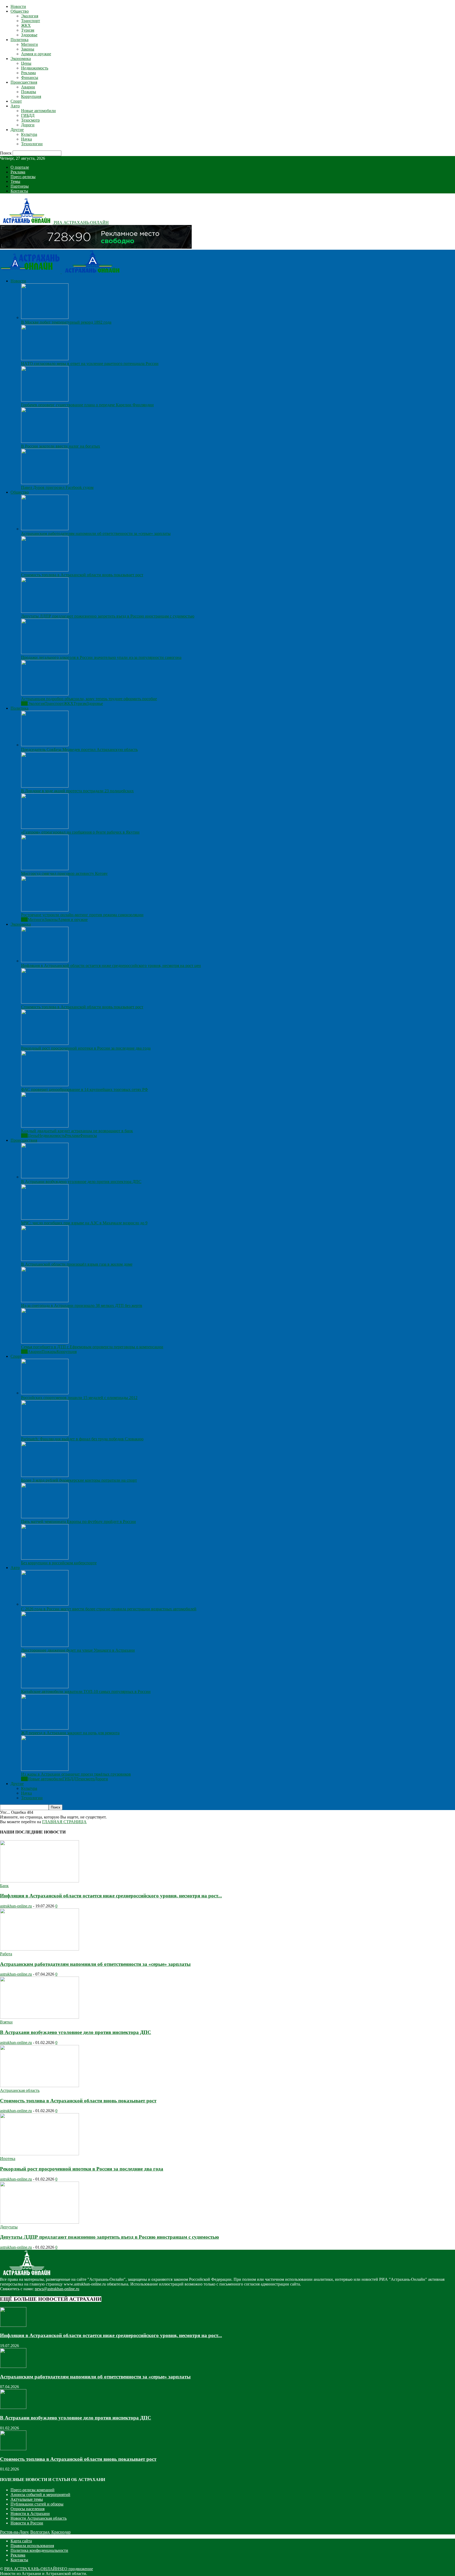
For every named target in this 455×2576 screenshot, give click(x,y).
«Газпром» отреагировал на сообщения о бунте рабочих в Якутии (80, 832)
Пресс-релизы (23, 177)
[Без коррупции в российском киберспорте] (45, 1558)
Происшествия (24, 82)
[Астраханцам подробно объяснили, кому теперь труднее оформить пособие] (45, 694)
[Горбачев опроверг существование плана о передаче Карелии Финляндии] (45, 400)
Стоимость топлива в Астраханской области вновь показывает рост (82, 575)
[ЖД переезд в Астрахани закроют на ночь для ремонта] (45, 1728)
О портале (20, 167)
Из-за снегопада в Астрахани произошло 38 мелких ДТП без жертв (82, 1305)
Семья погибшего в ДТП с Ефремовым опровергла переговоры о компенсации (92, 1347)
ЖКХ (26, 25)
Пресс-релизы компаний (33, 2490)
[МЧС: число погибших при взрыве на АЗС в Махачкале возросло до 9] (45, 1218)
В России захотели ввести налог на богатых (61, 446)
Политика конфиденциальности (39, 2550)
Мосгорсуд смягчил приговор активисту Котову (64, 873)
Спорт (16, 101)
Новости (18, 6)
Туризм (28, 30)
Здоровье (29, 35)
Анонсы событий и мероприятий (40, 2495)
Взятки (6, 2022)
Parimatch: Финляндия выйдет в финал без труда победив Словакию (82, 1439)
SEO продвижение (76, 2569)
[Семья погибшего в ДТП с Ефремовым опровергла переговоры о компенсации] (45, 1342)
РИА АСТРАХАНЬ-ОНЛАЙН (32, 2569)
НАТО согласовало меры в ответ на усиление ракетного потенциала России (90, 364)
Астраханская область (20, 2090)
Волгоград (40, 2532)
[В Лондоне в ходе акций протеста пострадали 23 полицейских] (45, 786)
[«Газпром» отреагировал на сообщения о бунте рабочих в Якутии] (45, 827)
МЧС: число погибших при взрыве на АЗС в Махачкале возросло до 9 (84, 1223)
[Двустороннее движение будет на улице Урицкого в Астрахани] (45, 1645)
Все (24, 703)
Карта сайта (21, 2541)
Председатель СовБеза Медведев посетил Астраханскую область (79, 750)
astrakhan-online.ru (16, 1906)
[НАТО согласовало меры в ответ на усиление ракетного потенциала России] (45, 359)
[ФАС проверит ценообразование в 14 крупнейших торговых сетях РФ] (45, 1085)
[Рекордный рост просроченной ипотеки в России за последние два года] (45, 1043)
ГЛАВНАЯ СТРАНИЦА (64, 1822)
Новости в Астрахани (30, 2514)
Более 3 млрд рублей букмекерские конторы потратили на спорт (79, 1480)
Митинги (29, 44)
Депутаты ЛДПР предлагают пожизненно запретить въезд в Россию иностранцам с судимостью (108, 616)
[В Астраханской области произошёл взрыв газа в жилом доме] (45, 1259)
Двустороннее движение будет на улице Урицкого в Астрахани (78, 1650)
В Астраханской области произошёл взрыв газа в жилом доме (77, 1264)
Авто (15, 106)
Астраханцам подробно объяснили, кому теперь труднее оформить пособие (89, 699)
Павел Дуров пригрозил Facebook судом (57, 487)
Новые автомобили (38, 111)
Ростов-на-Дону (14, 2532)
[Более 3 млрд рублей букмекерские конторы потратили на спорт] (45, 1475)
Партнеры (20, 186)
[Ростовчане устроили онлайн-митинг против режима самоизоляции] (45, 910)
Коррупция (31, 96)
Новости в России (27, 2523)
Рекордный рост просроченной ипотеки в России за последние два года (86, 1048)
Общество (20, 11)
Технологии (32, 144)
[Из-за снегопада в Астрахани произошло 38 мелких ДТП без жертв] (45, 1301)
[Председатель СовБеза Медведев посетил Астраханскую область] (45, 745)
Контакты (19, 191)
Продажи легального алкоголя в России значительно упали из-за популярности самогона (101, 657)
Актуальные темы (27, 2499)
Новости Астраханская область (39, 2518)
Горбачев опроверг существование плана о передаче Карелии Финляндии (87, 405)
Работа (6, 1954)
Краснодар (61, 2532)
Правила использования (32, 2546)
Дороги (28, 125)
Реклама (28, 73)
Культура (29, 134)
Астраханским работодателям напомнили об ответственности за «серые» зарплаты (96, 533)
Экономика (21, 59)
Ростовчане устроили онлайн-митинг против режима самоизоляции (82, 915)
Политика (19, 40)
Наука (26, 139)
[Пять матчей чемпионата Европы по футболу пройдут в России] (45, 1517)
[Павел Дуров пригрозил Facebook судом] (45, 483)
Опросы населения (28, 2509)
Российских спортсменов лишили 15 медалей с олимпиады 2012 (79, 1398)
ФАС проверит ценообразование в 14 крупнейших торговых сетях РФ (85, 1089)
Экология (30, 16)
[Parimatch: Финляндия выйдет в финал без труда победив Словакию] (45, 1434)
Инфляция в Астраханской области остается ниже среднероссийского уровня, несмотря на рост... (111, 1896)
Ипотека (8, 2159)
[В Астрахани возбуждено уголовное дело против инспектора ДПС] (45, 1177)
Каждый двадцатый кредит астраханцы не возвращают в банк (77, 1131)
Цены (26, 63)
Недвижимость (35, 68)
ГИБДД (28, 115)
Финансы (30, 77)
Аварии (28, 87)
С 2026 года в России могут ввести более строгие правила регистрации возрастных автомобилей (109, 1609)
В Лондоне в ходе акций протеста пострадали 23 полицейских (77, 791)
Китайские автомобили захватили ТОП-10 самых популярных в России (86, 1692)
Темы (15, 181)
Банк (4, 1886)
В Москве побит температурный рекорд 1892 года (66, 322)
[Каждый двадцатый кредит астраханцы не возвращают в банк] (45, 1126)
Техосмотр (30, 120)
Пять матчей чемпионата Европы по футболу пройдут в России (78, 1522)
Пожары (29, 92)
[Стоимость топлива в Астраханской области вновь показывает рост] (45, 570)
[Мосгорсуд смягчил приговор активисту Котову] (45, 869)
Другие (17, 130)
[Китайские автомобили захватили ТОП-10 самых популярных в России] (45, 1687)
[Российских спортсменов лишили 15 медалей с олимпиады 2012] (45, 1393)
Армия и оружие (36, 54)
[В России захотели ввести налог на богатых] (45, 441)
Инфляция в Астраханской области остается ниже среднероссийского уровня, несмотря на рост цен (111, 966)
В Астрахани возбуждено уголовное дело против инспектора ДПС (81, 1182)
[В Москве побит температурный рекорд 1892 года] (45, 317)
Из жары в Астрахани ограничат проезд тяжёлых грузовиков (76, 1774)
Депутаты (9, 2227)
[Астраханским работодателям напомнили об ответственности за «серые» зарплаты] (45, 529)
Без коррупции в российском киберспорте (59, 1563)
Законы (28, 49)
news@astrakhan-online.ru (57, 2289)
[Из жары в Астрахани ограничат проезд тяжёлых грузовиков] (45, 1769)
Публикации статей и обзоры (37, 2504)
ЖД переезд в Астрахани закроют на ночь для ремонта (70, 1733)
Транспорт (31, 21)
